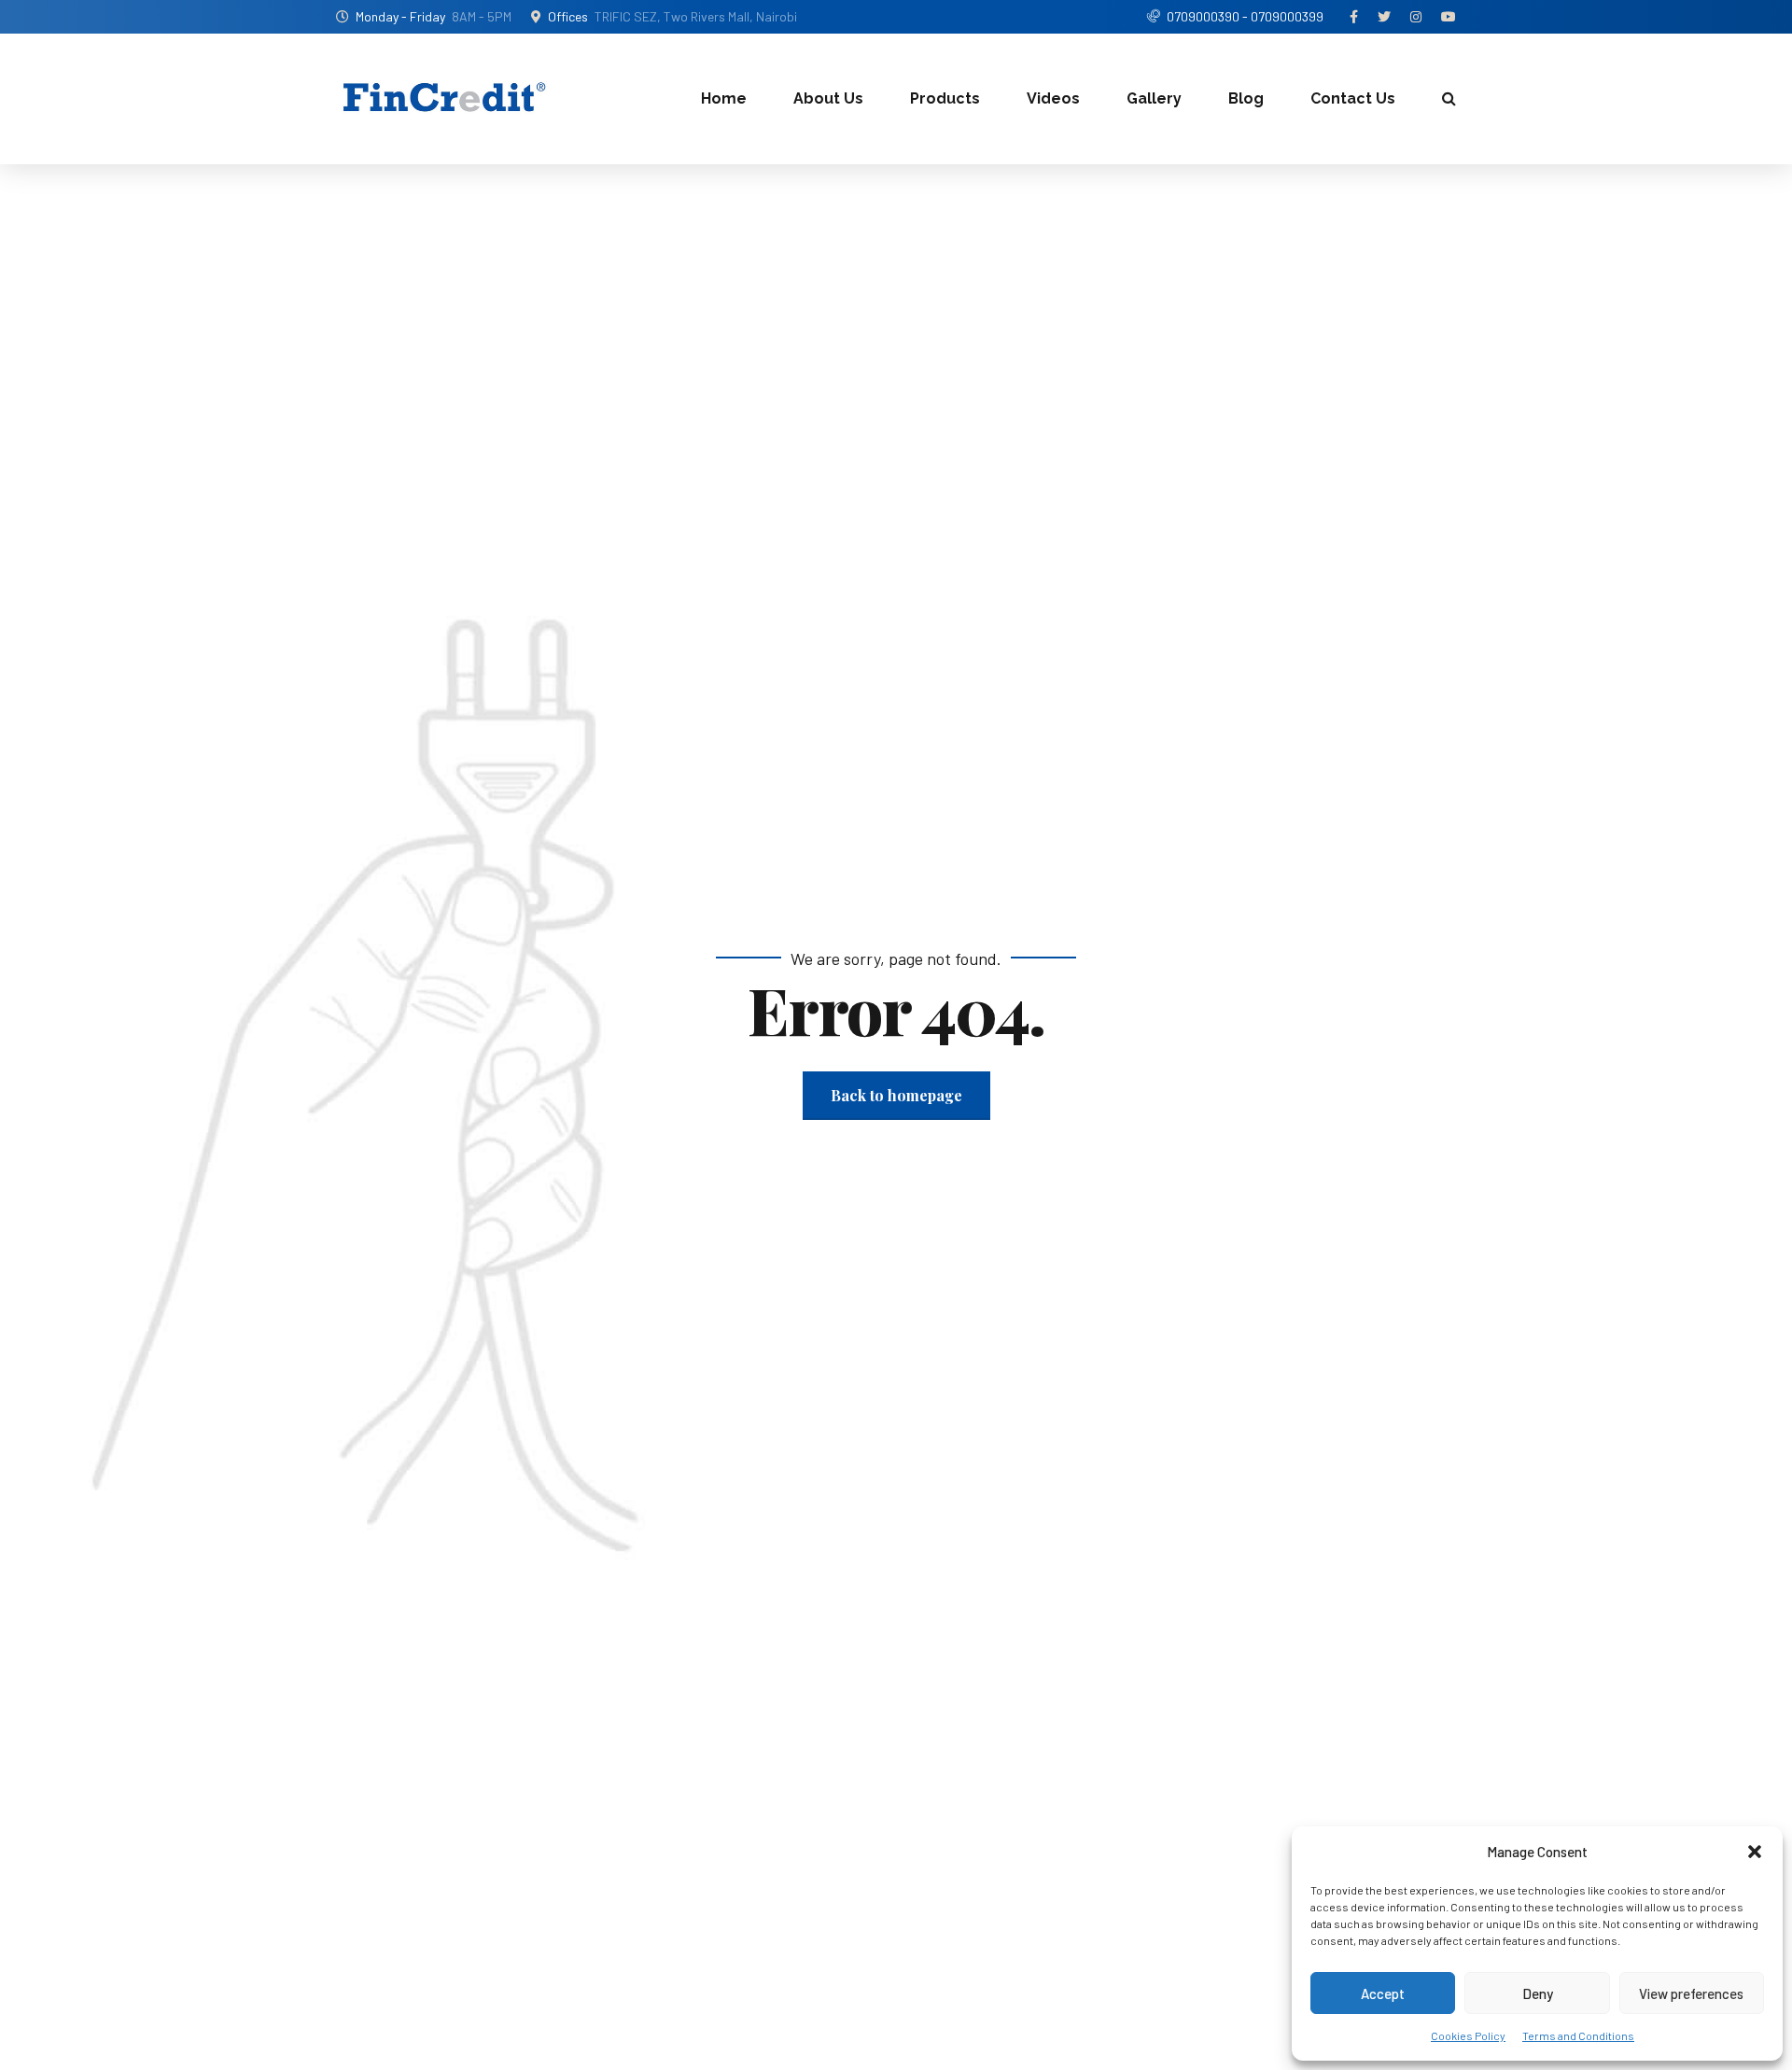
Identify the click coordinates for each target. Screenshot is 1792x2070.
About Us (828, 98)
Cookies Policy (1468, 2035)
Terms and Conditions (1578, 2035)
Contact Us (1353, 98)
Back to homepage (896, 1095)
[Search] (1449, 98)
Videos (1053, 98)
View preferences (1691, 1993)
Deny (1538, 1993)
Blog (1246, 98)
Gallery (1154, 98)
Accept (1383, 1993)
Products (945, 98)
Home (724, 98)
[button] (1755, 1852)
